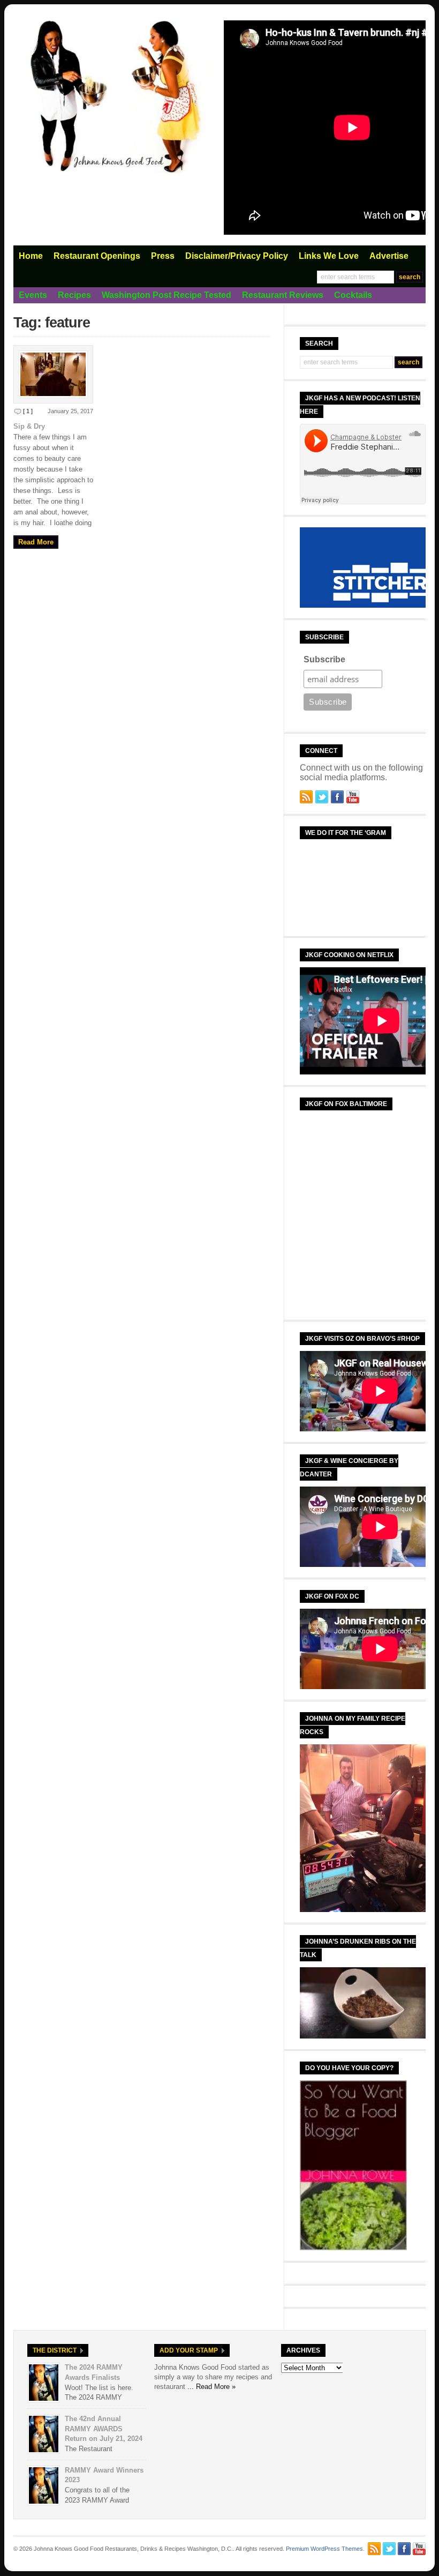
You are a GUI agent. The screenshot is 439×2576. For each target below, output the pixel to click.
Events (33, 295)
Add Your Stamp (189, 2350)
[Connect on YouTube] (353, 797)
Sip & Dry (29, 426)
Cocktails (353, 295)
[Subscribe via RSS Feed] (306, 797)
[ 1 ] (28, 411)
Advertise (389, 256)
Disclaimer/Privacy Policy (237, 256)
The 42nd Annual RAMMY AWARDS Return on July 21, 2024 (104, 2429)
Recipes (74, 295)
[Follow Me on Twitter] (322, 797)
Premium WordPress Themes (324, 2549)
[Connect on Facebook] (337, 797)
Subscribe (324, 659)
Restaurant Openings (97, 256)
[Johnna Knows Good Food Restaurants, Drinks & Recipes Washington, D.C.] (115, 171)
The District (55, 2350)
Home (31, 256)
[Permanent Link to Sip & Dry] (53, 374)
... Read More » (211, 2387)
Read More (36, 542)
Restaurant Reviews (283, 295)
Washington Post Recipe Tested (166, 295)
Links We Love (329, 256)
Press (163, 256)
